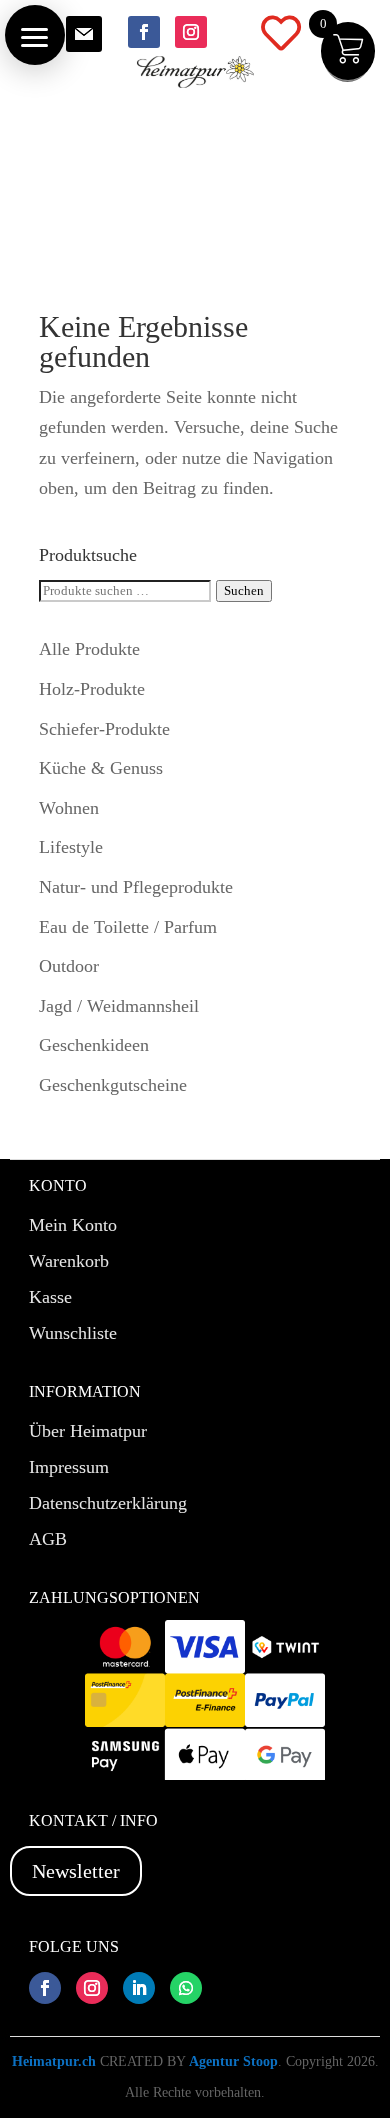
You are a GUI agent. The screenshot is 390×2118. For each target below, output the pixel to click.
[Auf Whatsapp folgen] (186, 1988)
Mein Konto (73, 1225)
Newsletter (76, 1871)
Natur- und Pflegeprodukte (136, 887)
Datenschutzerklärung (108, 1503)
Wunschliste (73, 1333)
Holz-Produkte (92, 689)
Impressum (69, 1467)
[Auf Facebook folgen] (144, 32)
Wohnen (69, 808)
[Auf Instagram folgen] (191, 32)
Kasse (50, 1297)
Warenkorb (69, 1261)
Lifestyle (71, 847)
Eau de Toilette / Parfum (128, 927)
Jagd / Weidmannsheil (119, 1006)
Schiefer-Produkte (104, 729)
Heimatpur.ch (54, 2061)
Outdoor (69, 966)
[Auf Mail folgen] (84, 34)
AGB (48, 1539)
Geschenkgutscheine (113, 1085)
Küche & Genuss (101, 768)
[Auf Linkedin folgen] (139, 1988)
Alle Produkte (89, 649)
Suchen (244, 590)
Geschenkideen (94, 1045)
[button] (35, 35)
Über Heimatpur (88, 1431)
